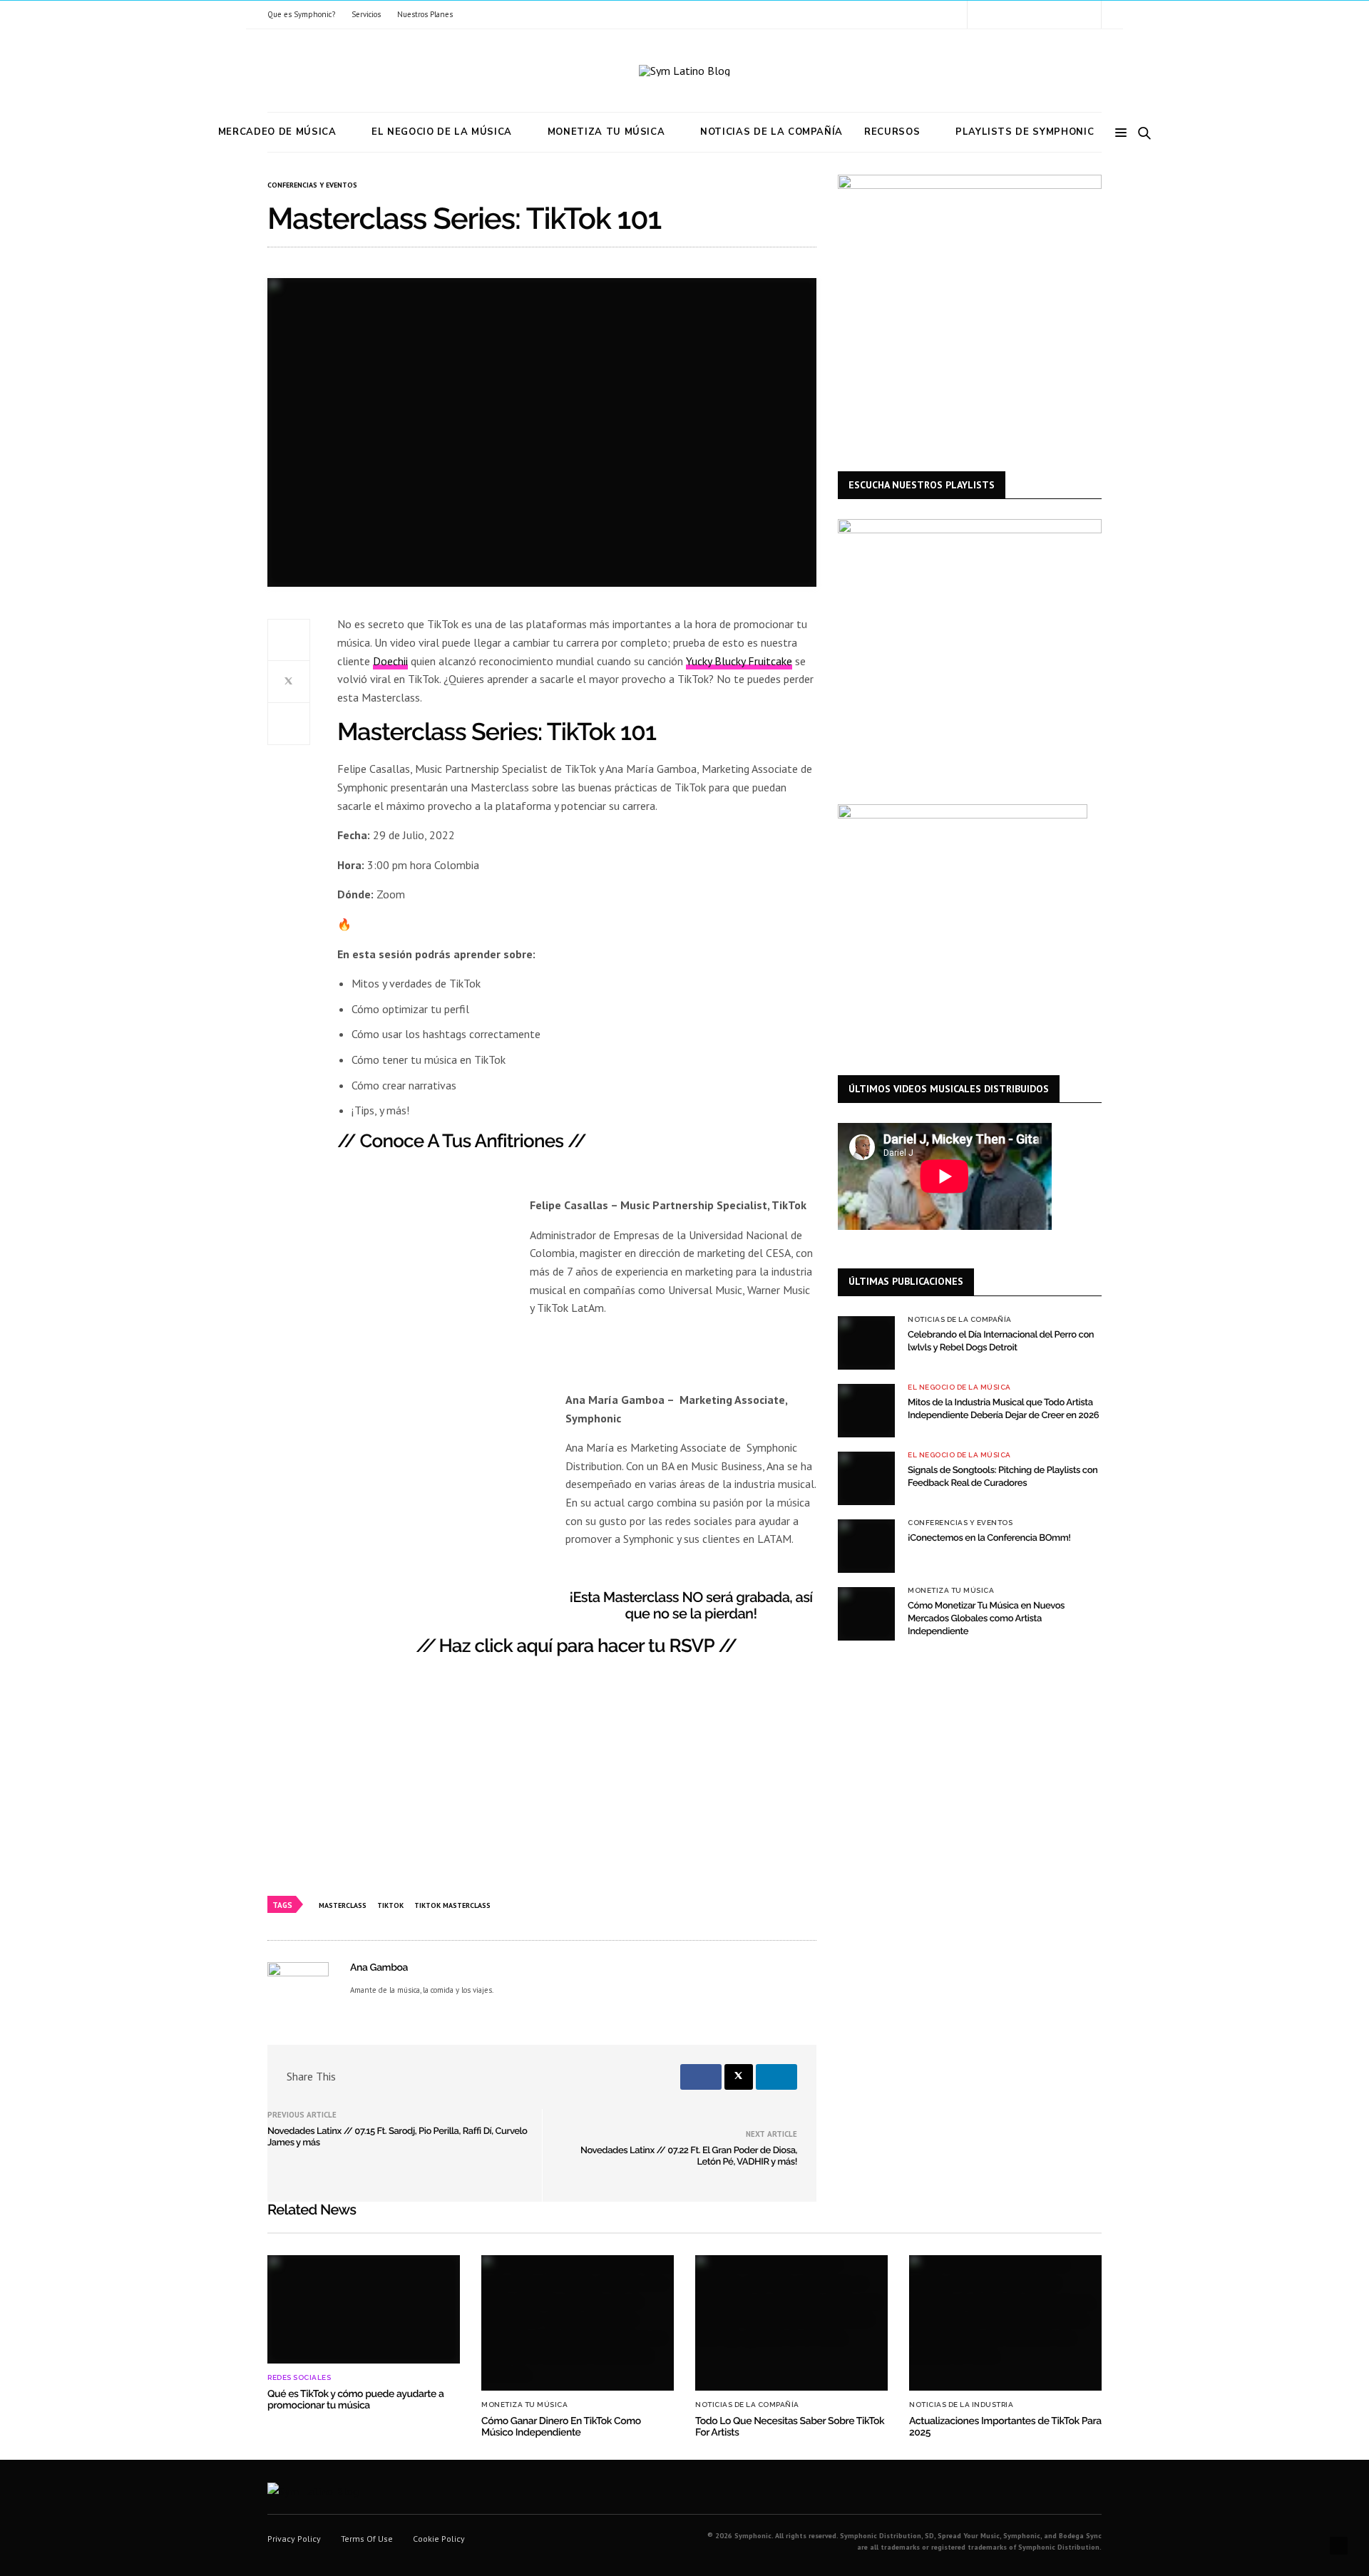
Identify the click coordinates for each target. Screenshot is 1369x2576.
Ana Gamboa (379, 1968)
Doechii (390, 661)
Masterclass (343, 1905)
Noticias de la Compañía (771, 132)
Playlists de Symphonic (1025, 132)
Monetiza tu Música (606, 132)
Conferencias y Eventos (312, 185)
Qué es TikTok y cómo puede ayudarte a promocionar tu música (355, 2400)
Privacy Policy (294, 2539)
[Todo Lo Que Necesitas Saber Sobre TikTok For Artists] (791, 2323)
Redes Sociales (299, 2378)
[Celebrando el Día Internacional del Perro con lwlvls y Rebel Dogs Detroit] (866, 1343)
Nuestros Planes (425, 14)
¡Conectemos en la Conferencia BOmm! (989, 1538)
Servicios (366, 14)
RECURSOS (892, 132)
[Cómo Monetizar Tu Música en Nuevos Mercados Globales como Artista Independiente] (866, 1614)
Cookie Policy (439, 2539)
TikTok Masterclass (452, 1905)
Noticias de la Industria (961, 2405)
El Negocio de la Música (442, 132)
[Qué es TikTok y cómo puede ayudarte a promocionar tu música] (364, 2309)
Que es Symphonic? (301, 14)
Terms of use (367, 2539)
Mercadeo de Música (277, 132)
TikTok (390, 1905)
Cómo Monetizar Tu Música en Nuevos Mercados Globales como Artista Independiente (986, 1619)
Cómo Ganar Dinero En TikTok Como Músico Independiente (561, 2427)
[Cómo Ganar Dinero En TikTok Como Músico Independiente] (578, 2323)
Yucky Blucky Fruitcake (739, 661)
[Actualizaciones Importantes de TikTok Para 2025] (1005, 2323)
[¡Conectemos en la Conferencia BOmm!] (866, 1546)
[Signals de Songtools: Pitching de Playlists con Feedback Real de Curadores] (866, 1478)
